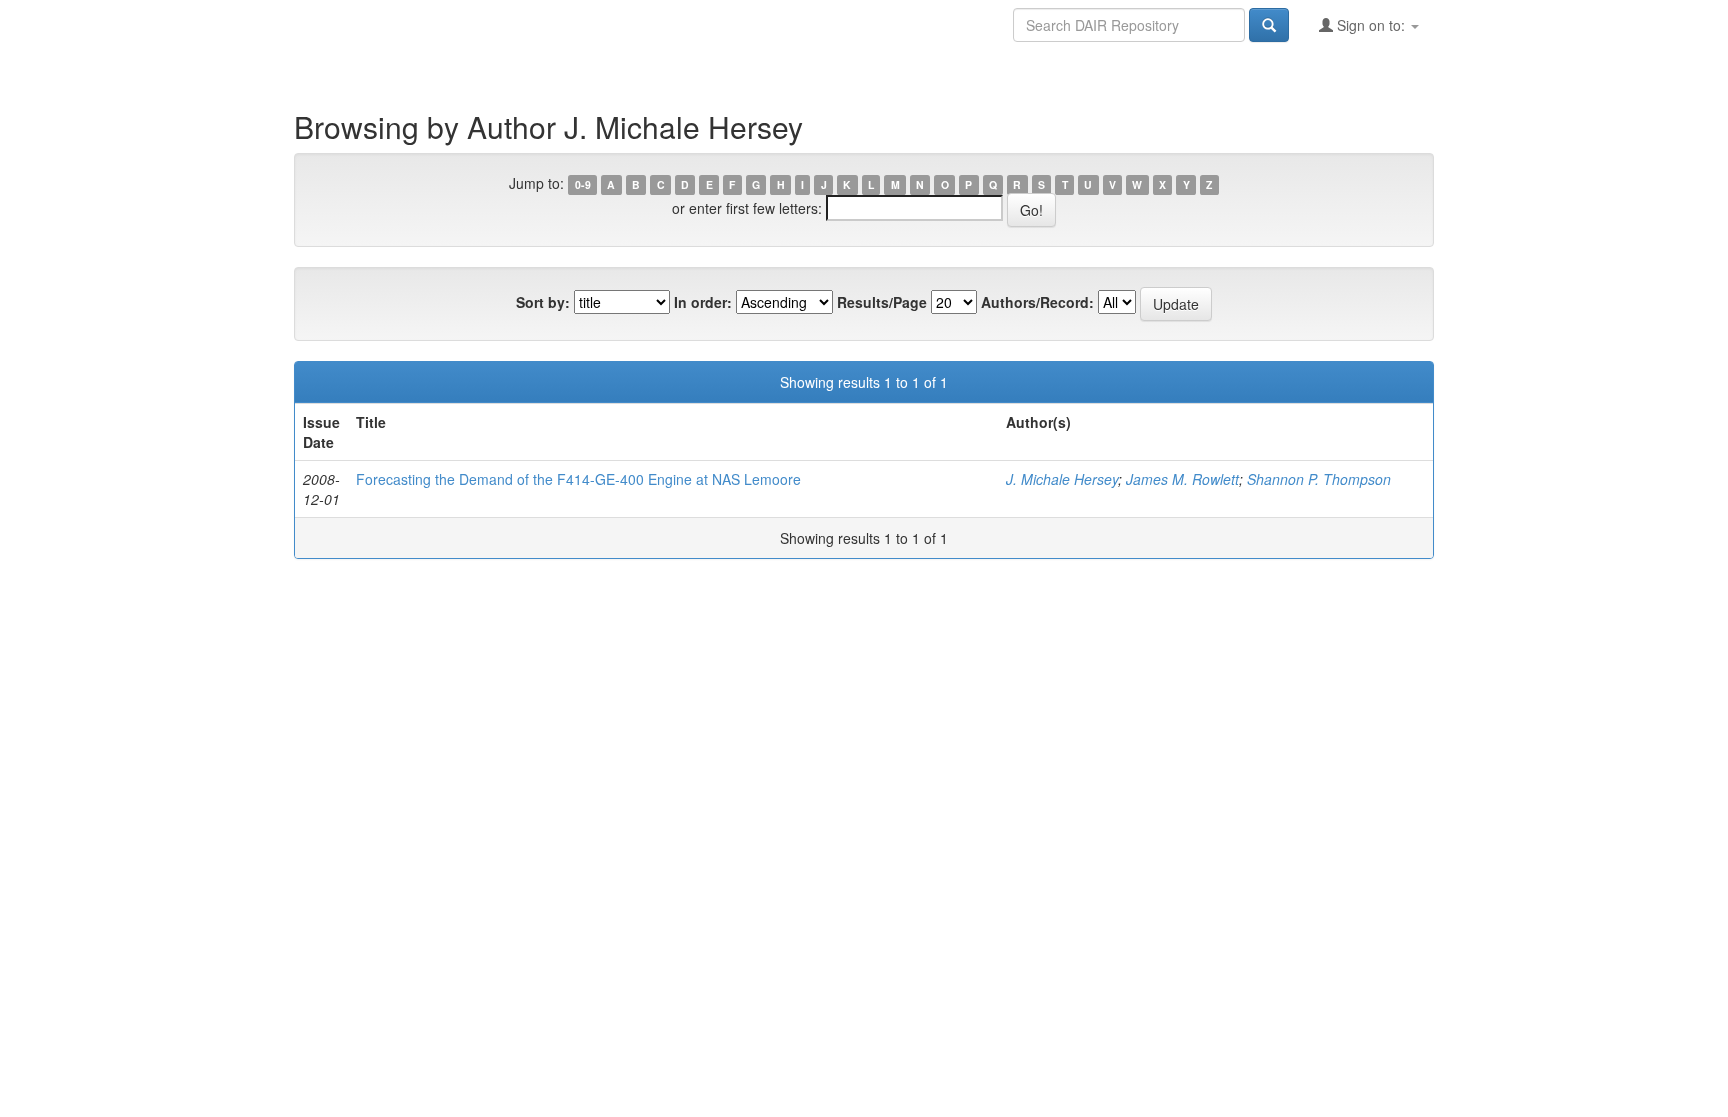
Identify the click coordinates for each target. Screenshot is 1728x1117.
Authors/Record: (1037, 302)
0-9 (583, 184)
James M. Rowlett (1182, 479)
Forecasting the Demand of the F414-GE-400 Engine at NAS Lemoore (578, 479)
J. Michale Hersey (1062, 479)
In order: (703, 302)
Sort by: (543, 302)
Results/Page (882, 302)
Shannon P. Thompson (1319, 479)
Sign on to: (1371, 25)
